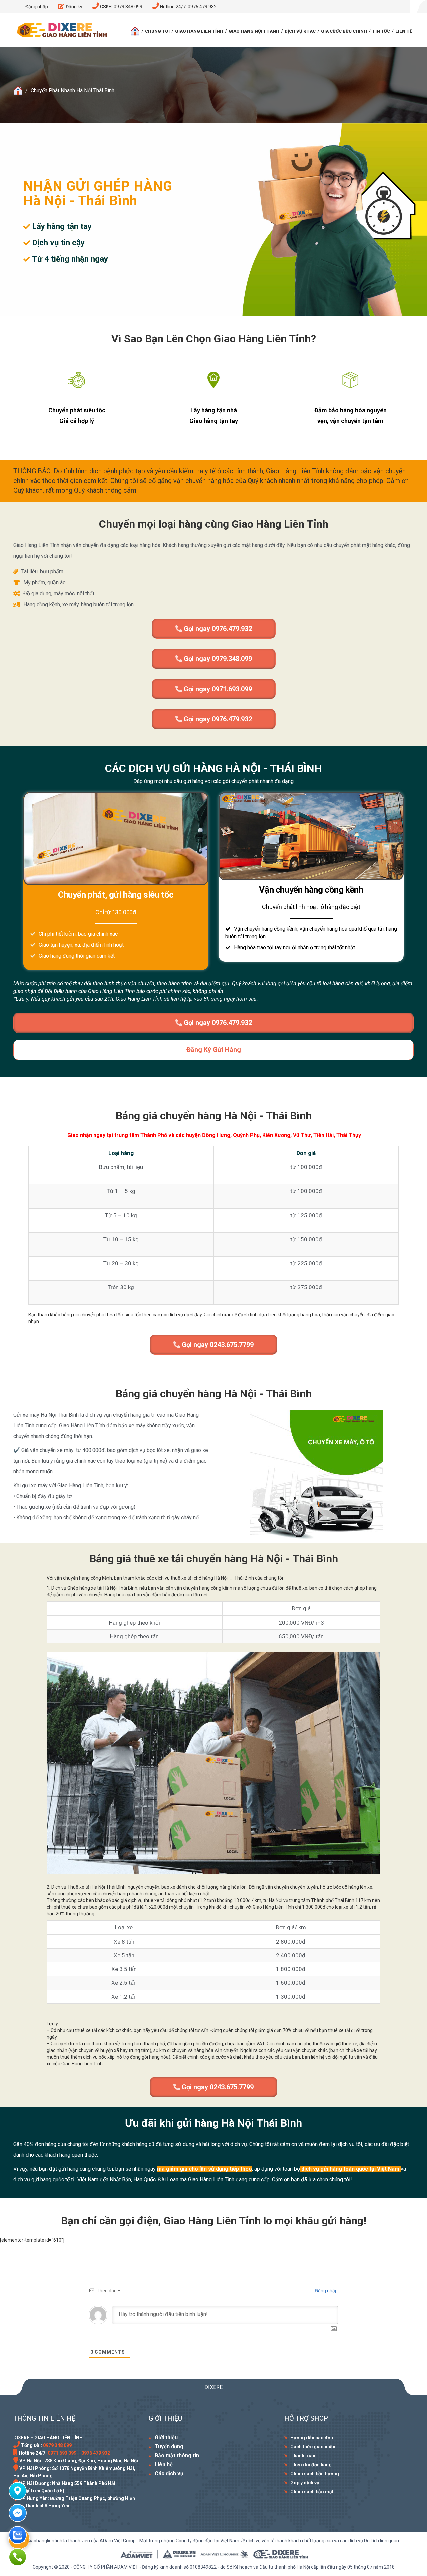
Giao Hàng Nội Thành (254, 31)
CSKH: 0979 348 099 (121, 7)
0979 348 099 (57, 2445)
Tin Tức (381, 31)
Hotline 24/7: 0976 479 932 (188, 7)
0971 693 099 (62, 2453)
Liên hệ (404, 31)
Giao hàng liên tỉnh (199, 31)
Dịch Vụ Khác (300, 31)
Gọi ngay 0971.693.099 (217, 689)
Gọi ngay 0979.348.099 (217, 659)
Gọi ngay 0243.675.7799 (217, 1345)
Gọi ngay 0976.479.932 (217, 629)
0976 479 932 (96, 2453)
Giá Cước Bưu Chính (344, 31)
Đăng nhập (326, 2291)
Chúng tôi (157, 31)
